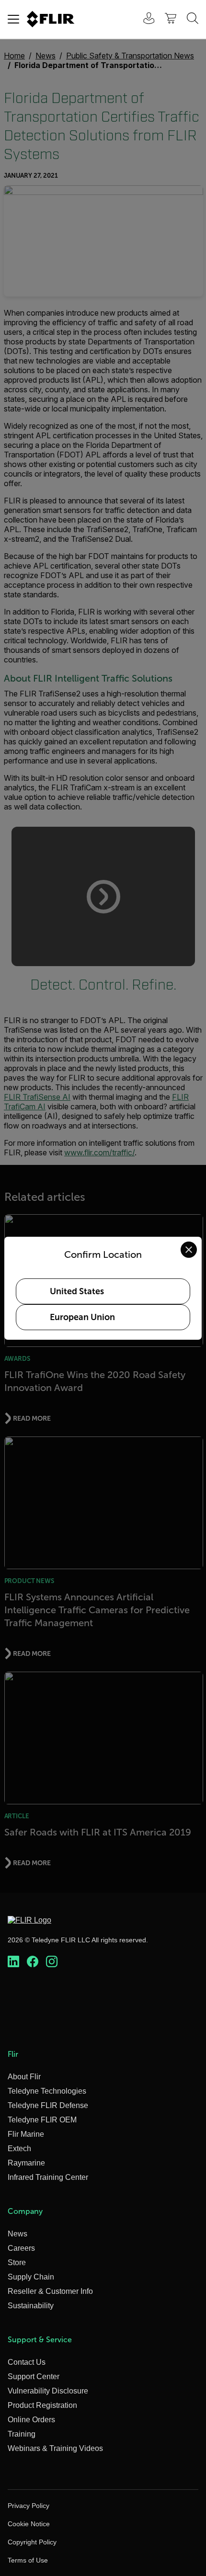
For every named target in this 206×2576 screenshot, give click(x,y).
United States (77, 1291)
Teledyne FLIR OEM (42, 2120)
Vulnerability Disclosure (48, 2391)
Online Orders (31, 2420)
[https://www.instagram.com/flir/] (52, 1962)
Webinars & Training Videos (55, 2448)
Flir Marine (26, 2134)
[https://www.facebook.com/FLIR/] (33, 1962)
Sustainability (31, 2306)
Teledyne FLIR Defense (48, 2105)
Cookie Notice (29, 2524)
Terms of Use (28, 2560)
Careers (21, 2248)
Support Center (34, 2377)
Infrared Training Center (48, 2177)
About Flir (24, 2077)
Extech (19, 2149)
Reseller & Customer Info (50, 2291)
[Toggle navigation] (13, 19)
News (17, 2234)
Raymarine (26, 2163)
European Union (82, 1317)
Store (17, 2263)
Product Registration (42, 2405)
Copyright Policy (32, 2542)
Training (22, 2434)
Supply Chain (31, 2277)
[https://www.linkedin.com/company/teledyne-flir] (13, 1962)
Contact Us (27, 2362)
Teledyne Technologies (47, 2091)
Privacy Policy (29, 2506)
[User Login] (144, 19)
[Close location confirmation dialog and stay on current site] (189, 1250)
